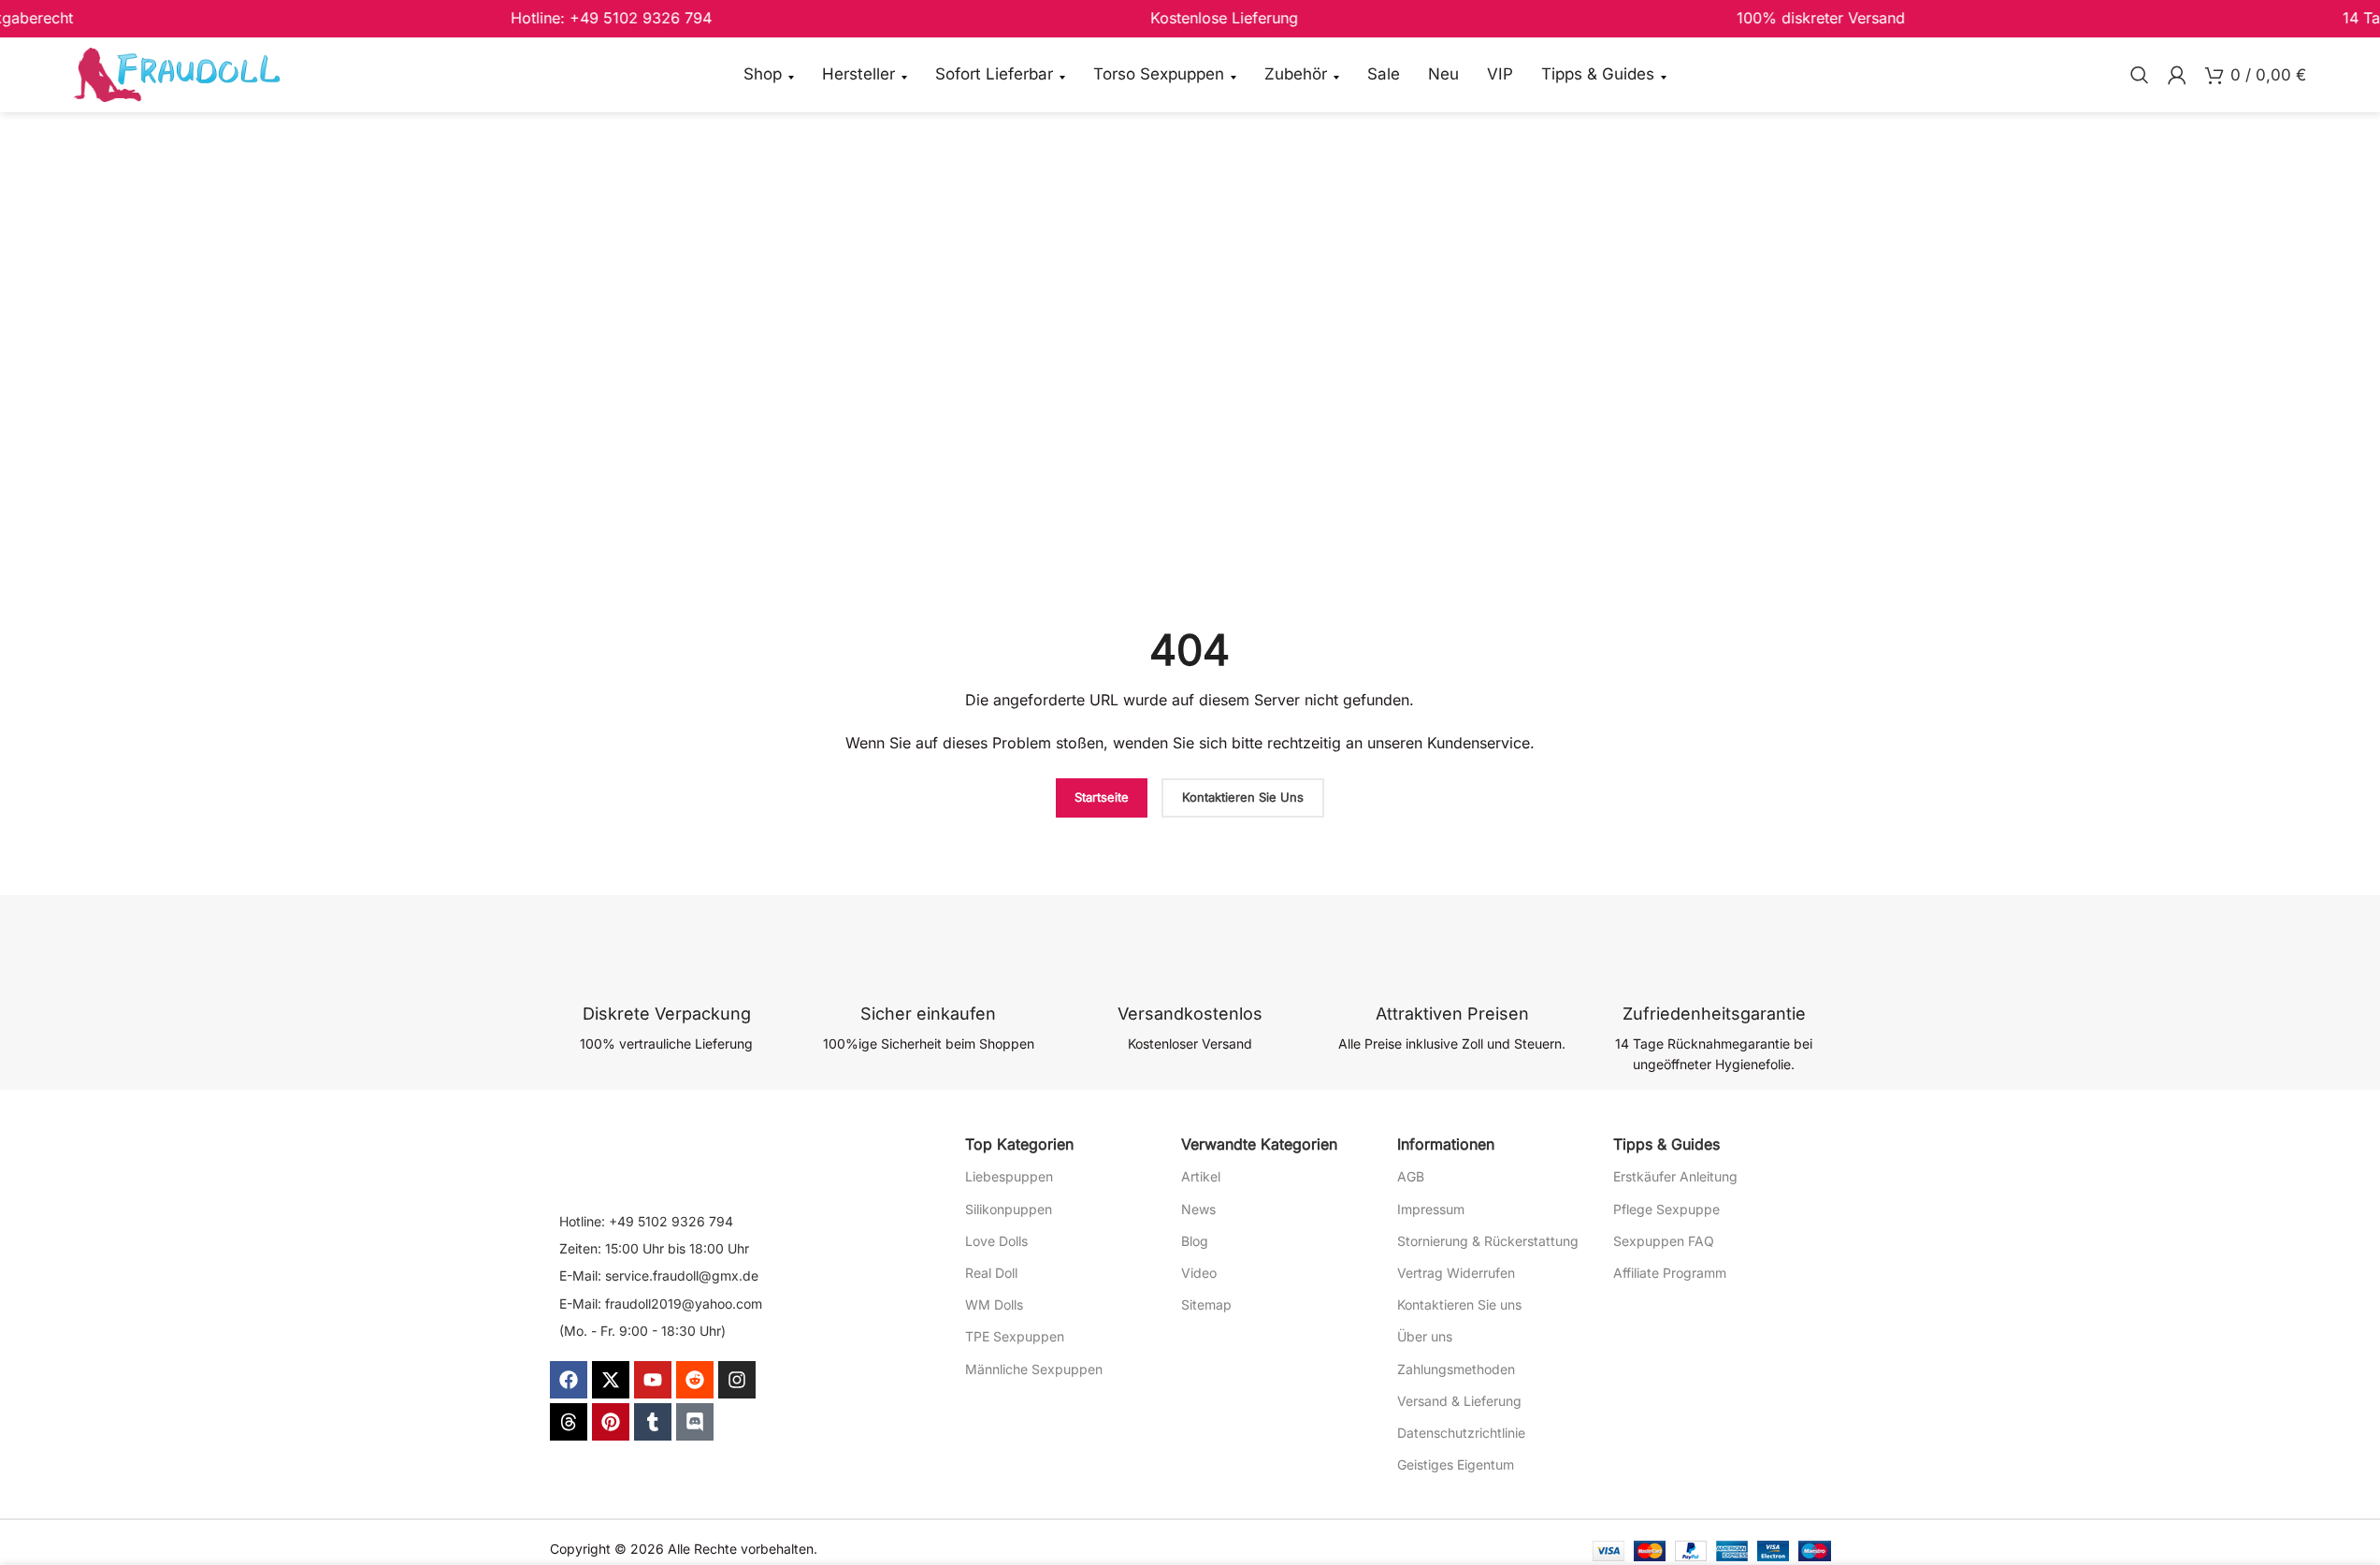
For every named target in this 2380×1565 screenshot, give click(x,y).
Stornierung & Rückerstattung (1488, 1241)
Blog (1195, 1241)
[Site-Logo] (177, 73)
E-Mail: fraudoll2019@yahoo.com (661, 1304)
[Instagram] (737, 1380)
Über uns (1425, 1336)
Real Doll (991, 1273)
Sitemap (1206, 1304)
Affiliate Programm (1670, 1273)
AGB (1411, 1176)
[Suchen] (2140, 75)
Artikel (1201, 1176)
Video (1199, 1273)
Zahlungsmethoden (1456, 1369)
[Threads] (569, 1422)
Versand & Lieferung (1459, 1401)
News (1198, 1209)
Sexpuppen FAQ (1664, 1241)
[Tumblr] (653, 1422)
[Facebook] (569, 1380)
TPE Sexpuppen (1015, 1336)
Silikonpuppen (1009, 1209)
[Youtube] (653, 1380)
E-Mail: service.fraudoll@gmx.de (659, 1275)
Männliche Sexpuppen (1034, 1369)
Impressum (1431, 1209)
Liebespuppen (1009, 1176)
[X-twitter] (611, 1380)
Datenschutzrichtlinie (1461, 1433)
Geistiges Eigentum (1456, 1464)
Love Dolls (996, 1241)
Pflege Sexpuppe (1666, 1209)
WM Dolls (994, 1304)
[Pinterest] (611, 1422)
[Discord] (695, 1422)
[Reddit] (695, 1380)
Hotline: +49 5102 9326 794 (646, 1221)
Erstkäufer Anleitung (1675, 1176)
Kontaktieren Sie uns (1459, 1304)
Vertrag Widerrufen (1456, 1273)
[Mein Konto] (2177, 75)
